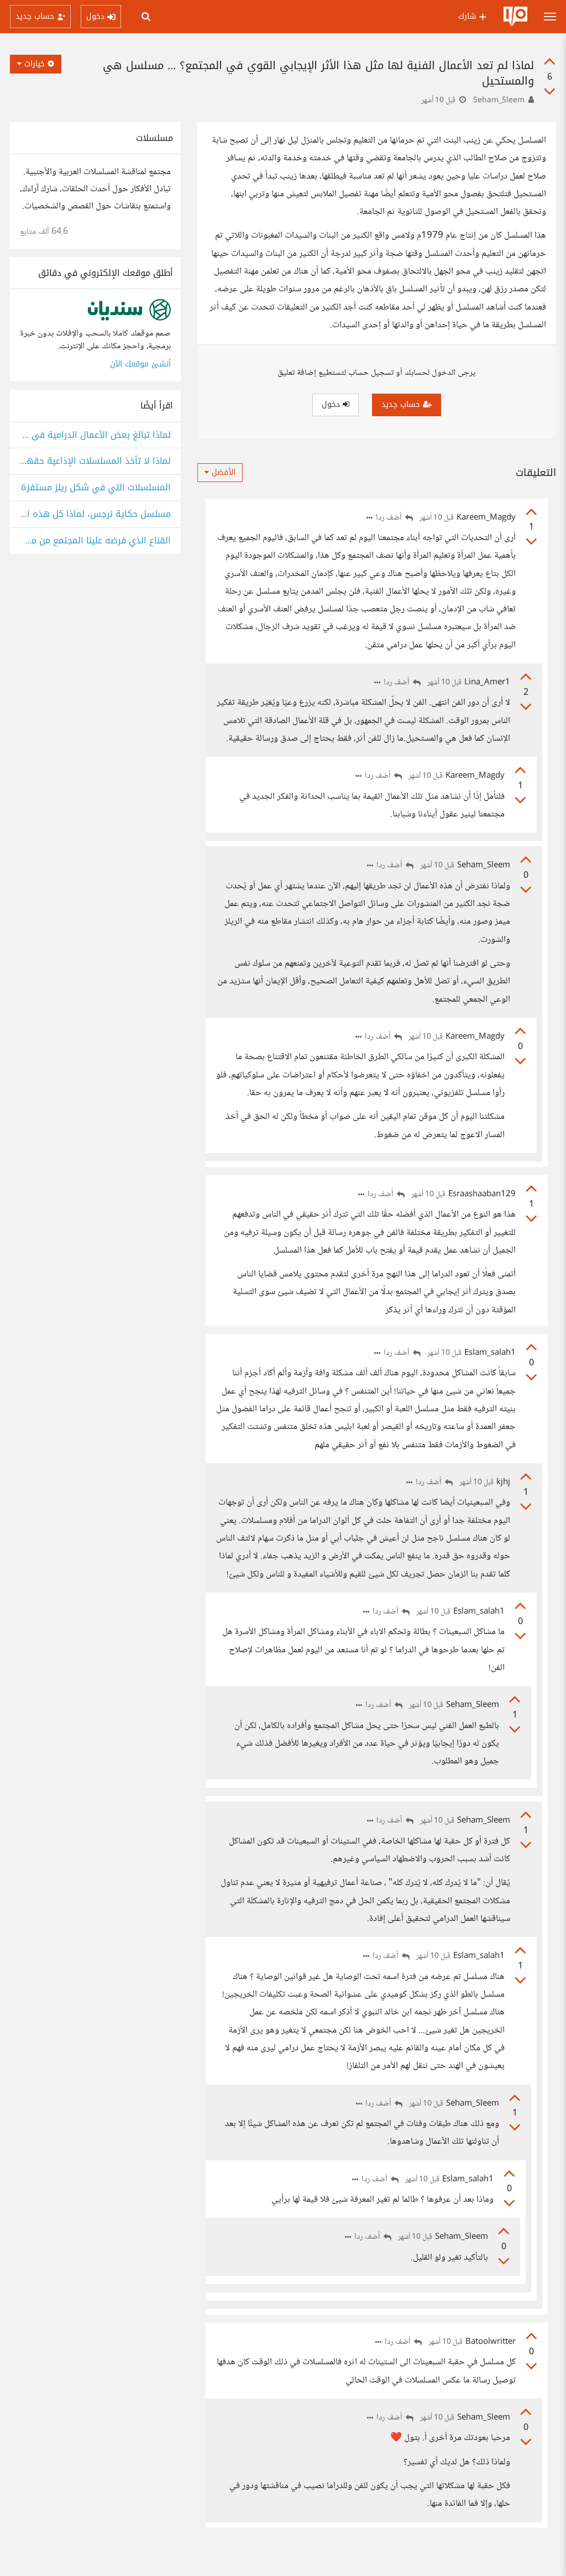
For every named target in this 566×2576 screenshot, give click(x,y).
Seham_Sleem (499, 101)
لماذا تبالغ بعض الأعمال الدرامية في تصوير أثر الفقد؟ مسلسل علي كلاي (95, 435)
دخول (332, 404)
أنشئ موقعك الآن (140, 364)
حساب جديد (402, 404)
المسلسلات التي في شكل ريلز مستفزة (96, 488)
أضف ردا (390, 518)
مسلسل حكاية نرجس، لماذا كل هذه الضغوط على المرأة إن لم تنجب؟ (95, 514)
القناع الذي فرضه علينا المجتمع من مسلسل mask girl (95, 541)
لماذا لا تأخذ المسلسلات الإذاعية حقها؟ (95, 461)
